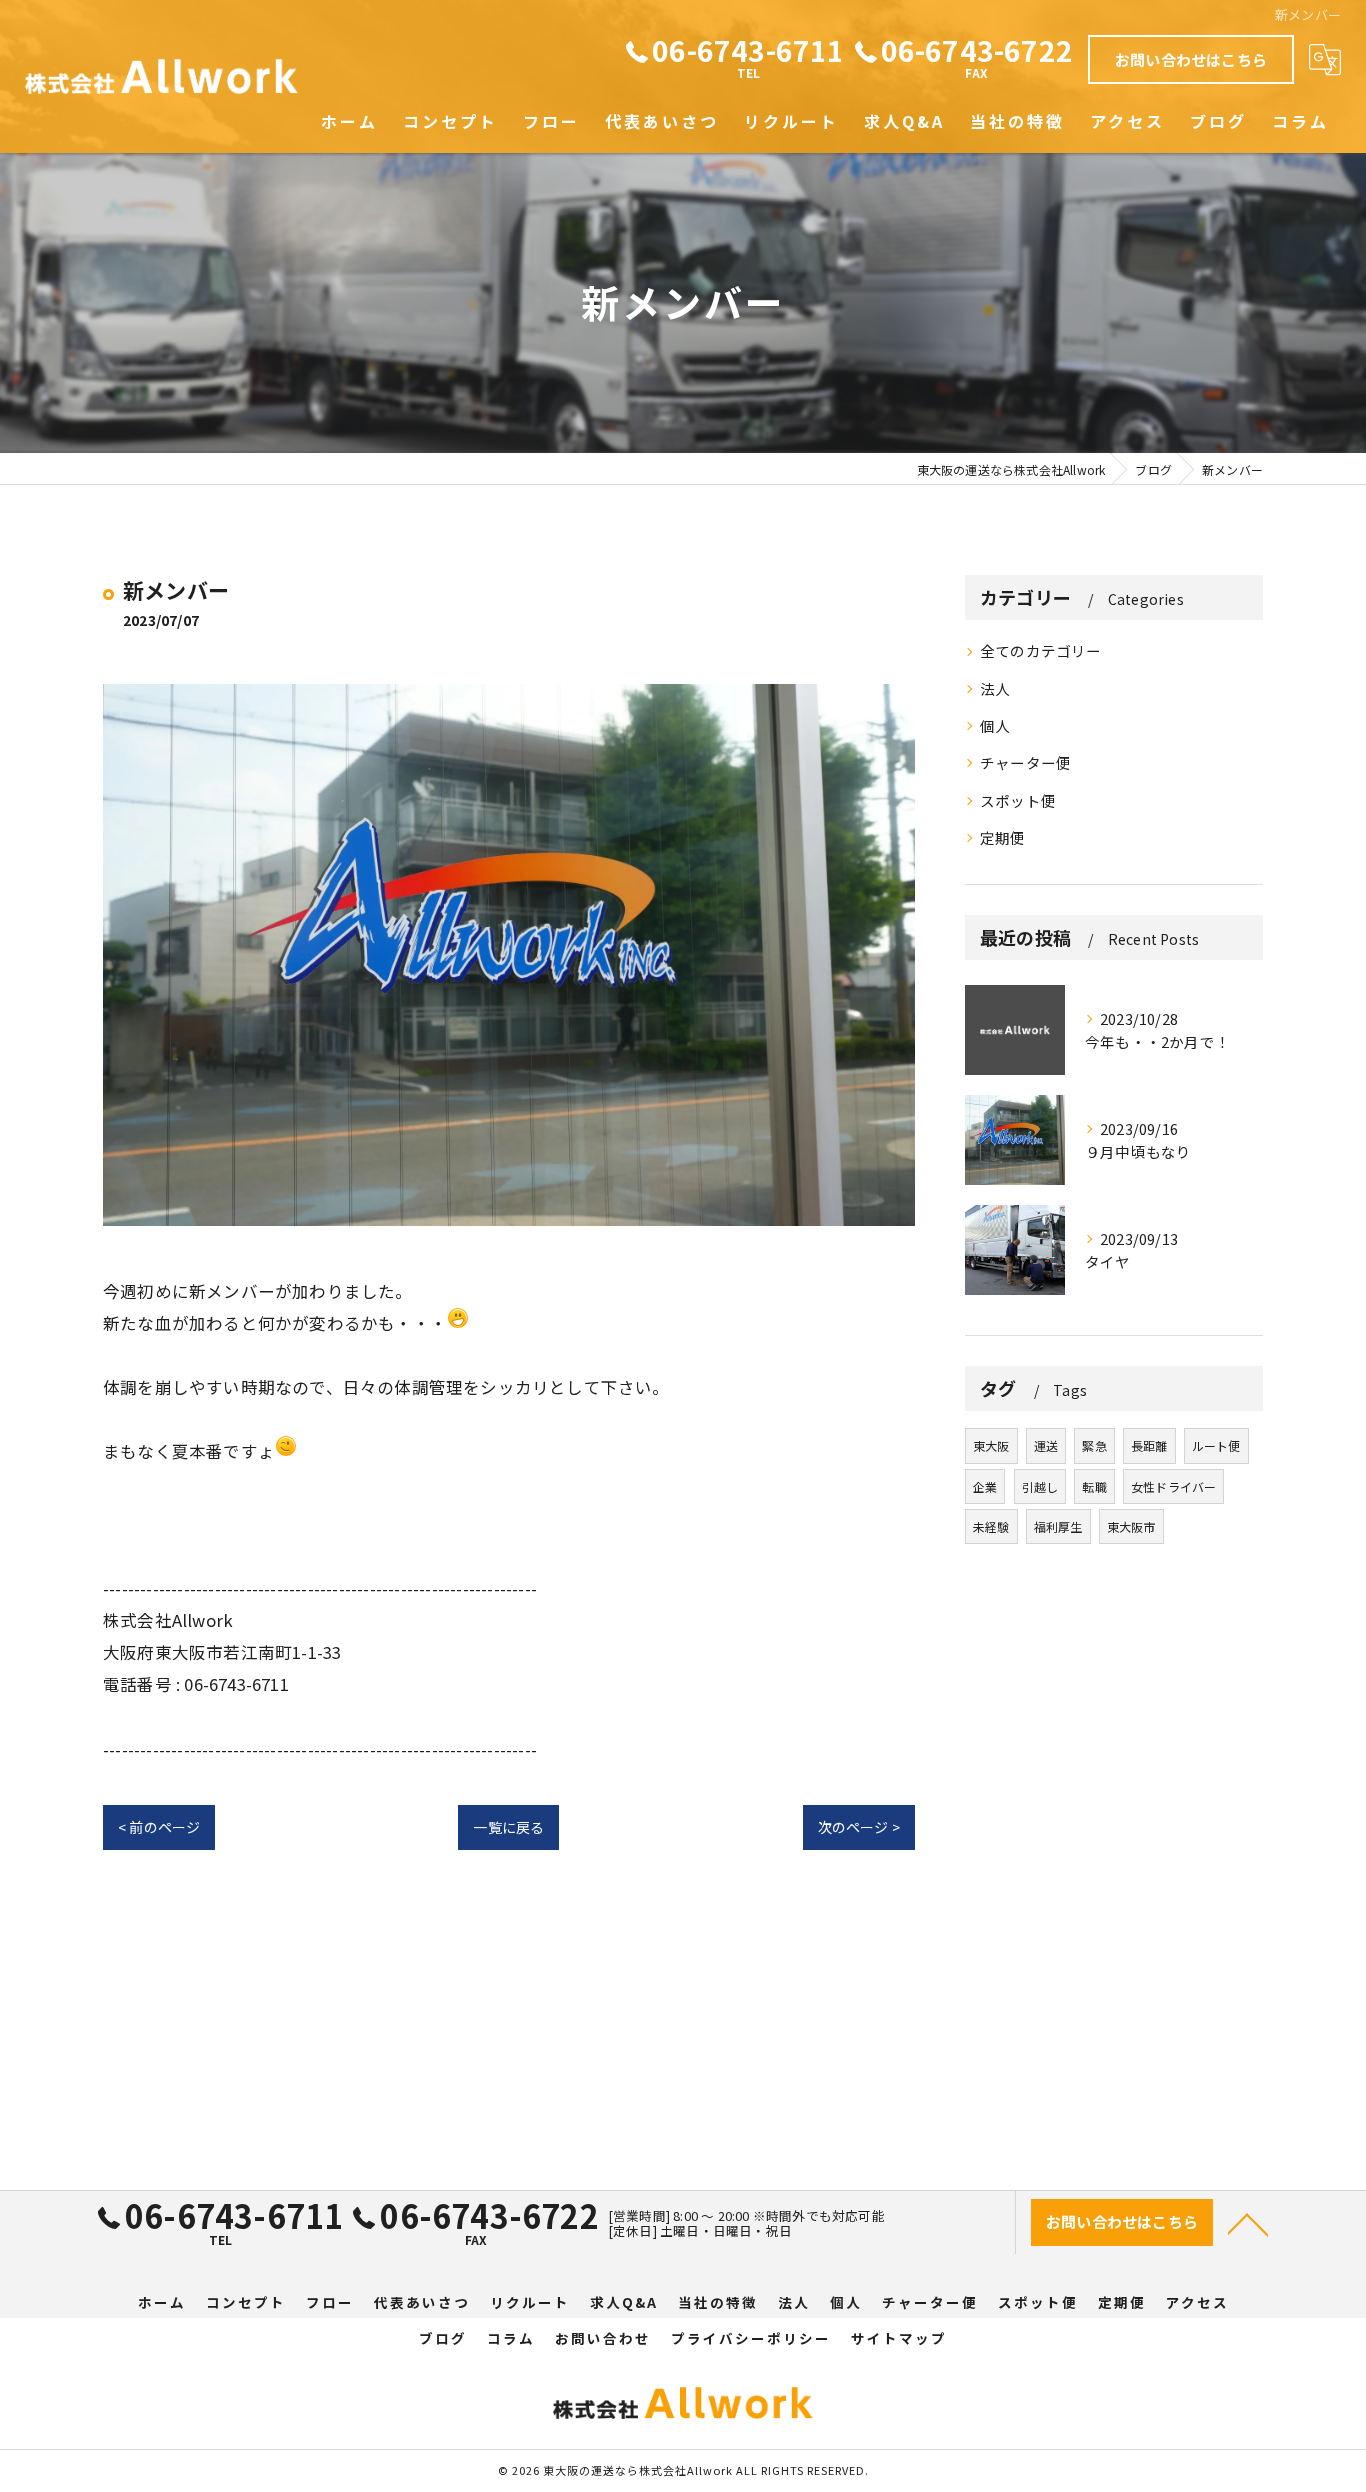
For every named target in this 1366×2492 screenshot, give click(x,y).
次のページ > (859, 1827)
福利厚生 (1058, 1526)
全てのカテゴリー (1041, 650)
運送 (1046, 1445)
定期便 (1003, 837)
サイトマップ (899, 2338)
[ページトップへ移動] (1248, 2223)
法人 (995, 688)
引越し (1040, 1486)
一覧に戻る (508, 1827)
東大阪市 (1131, 1526)
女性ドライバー (1173, 1486)
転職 (1094, 1486)
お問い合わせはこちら (1191, 59)
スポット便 (1018, 800)
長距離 (1149, 1445)
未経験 (991, 1526)
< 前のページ (159, 1827)
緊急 (1094, 1445)
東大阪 (991, 1445)
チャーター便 (1025, 762)
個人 (995, 725)
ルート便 (1216, 1445)
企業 (985, 1486)
